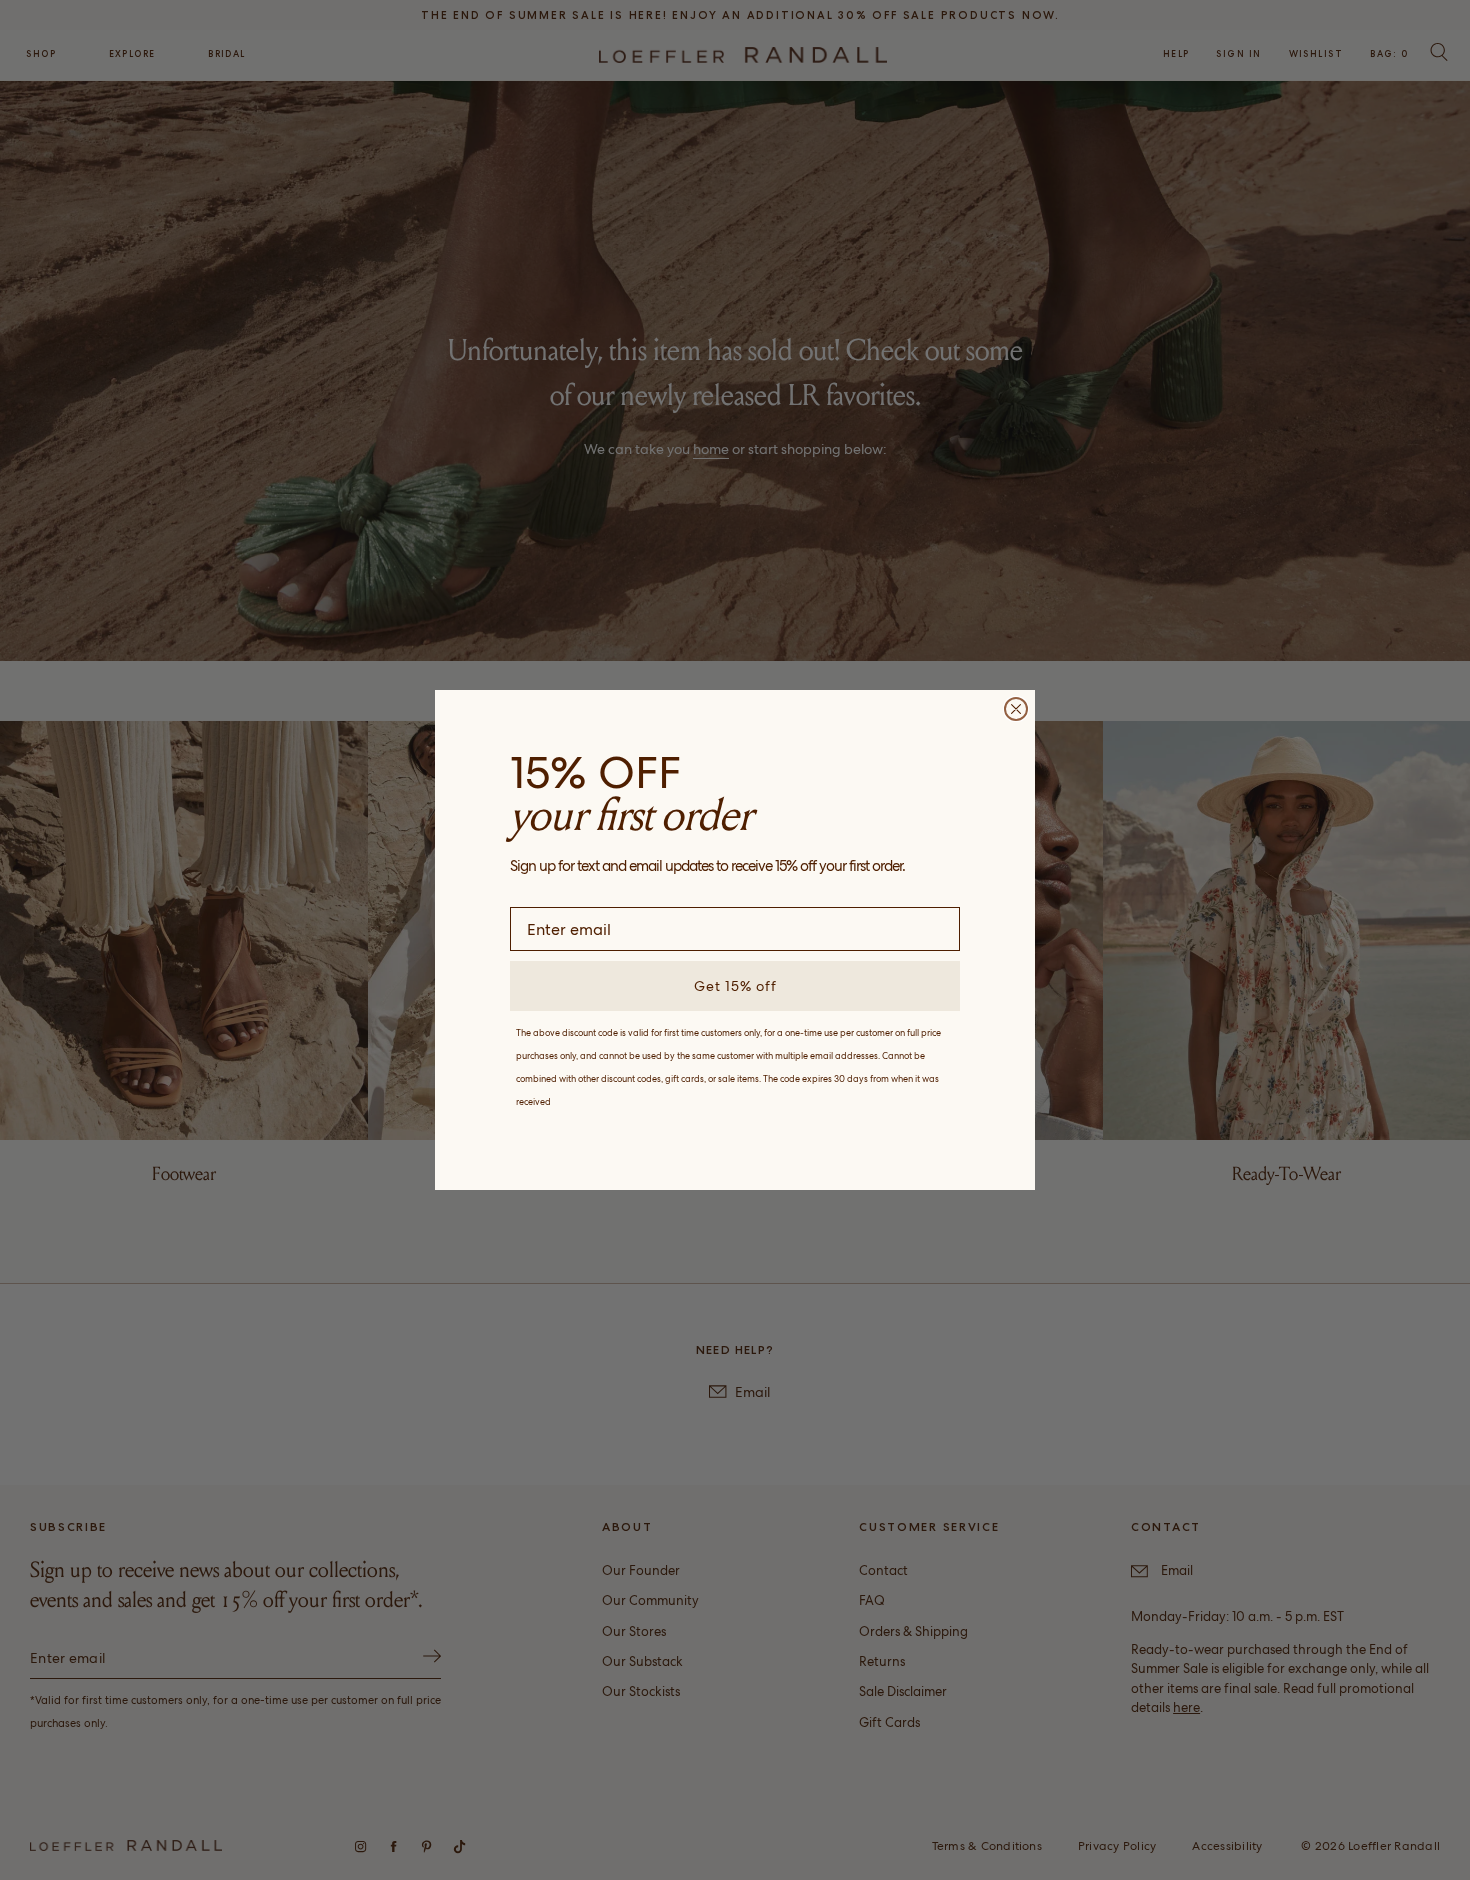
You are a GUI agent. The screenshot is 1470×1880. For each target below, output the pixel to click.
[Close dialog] (1016, 709)
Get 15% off (735, 986)
